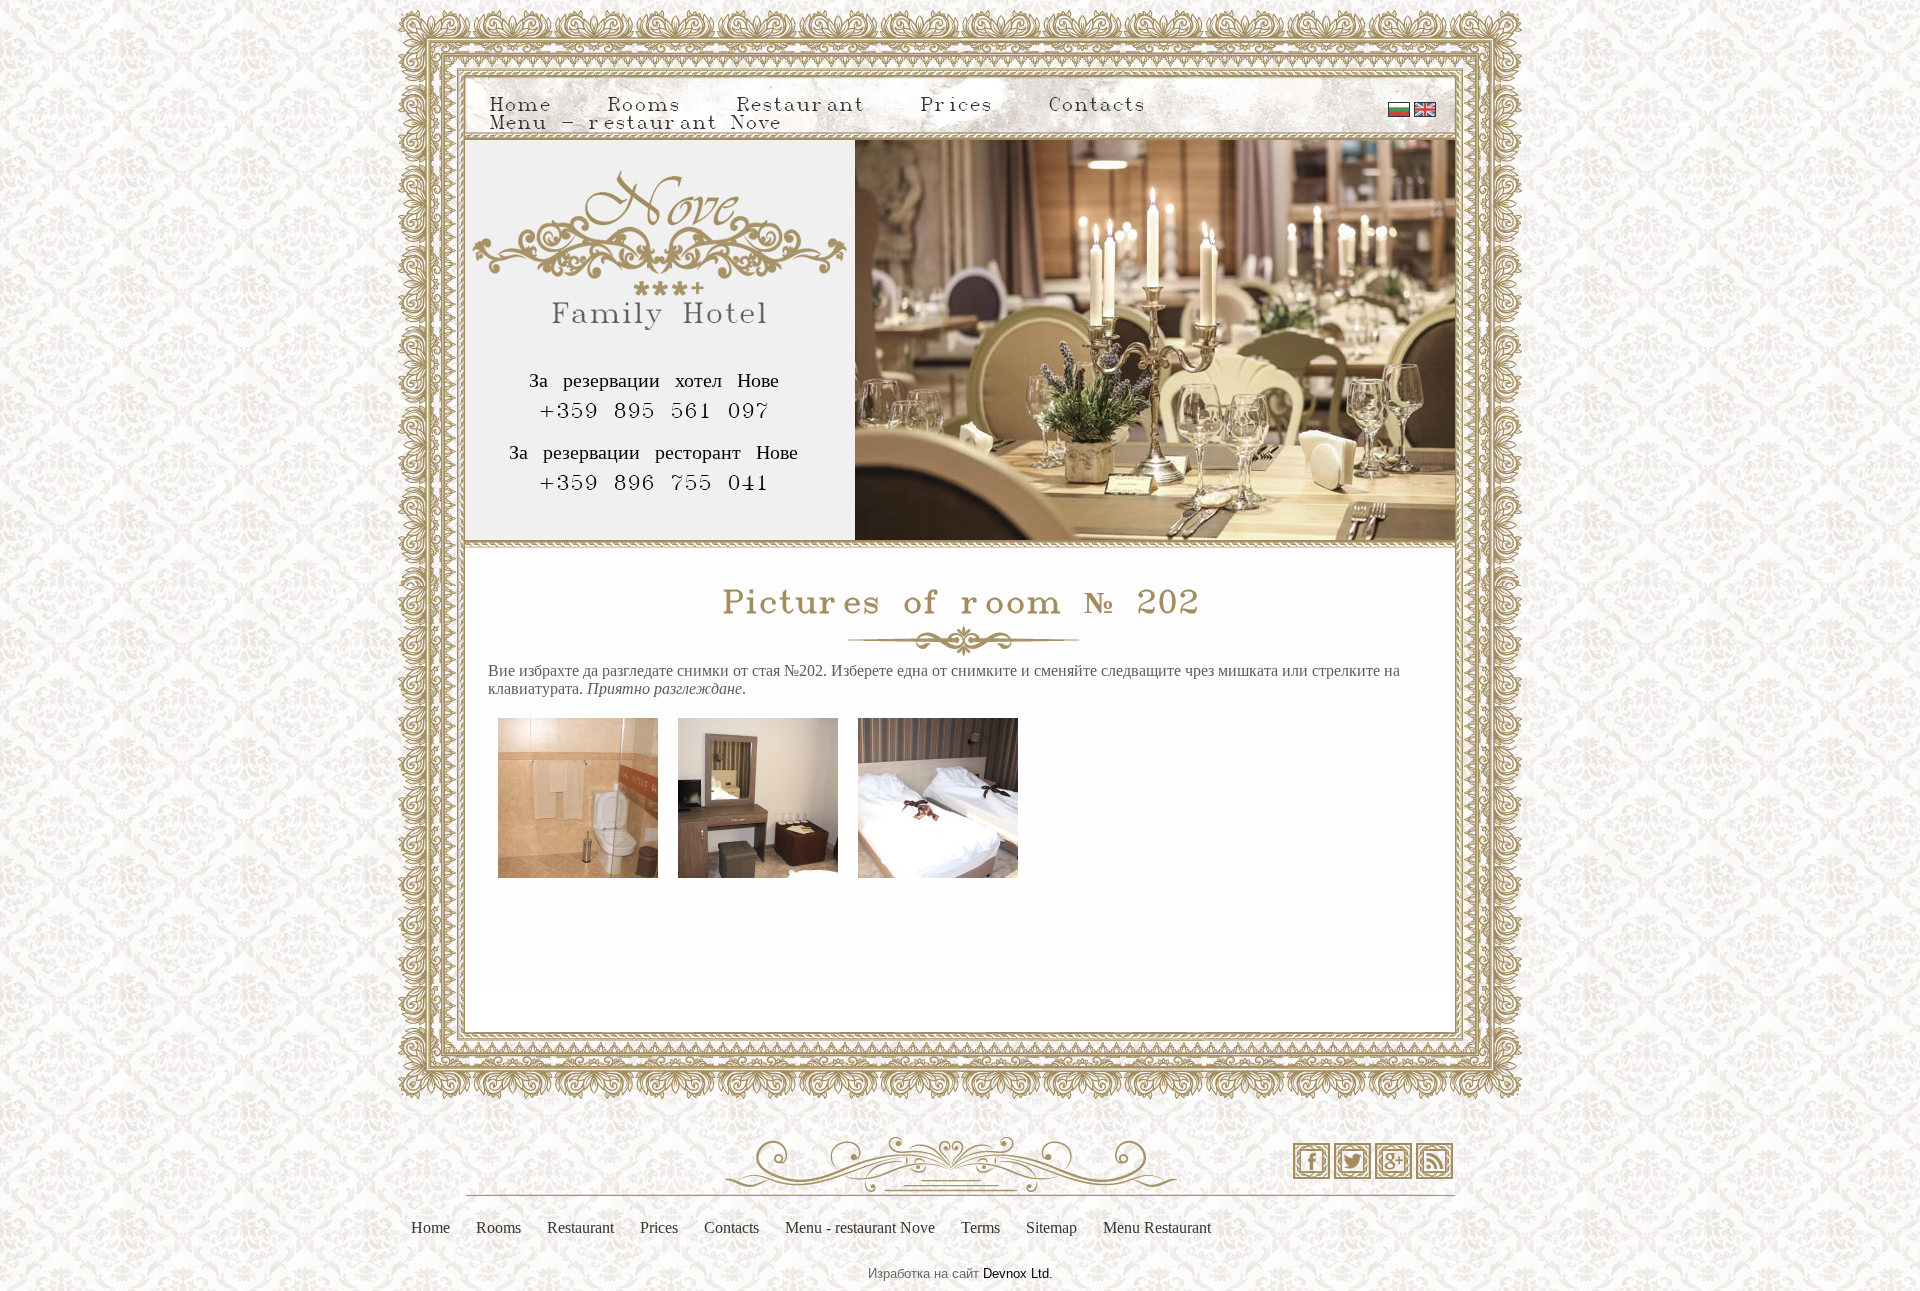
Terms (980, 1227)
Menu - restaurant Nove (635, 124)
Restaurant (800, 106)
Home (520, 106)
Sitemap (1051, 1227)
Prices (956, 106)
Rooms (643, 106)
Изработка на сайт (923, 1273)
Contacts (1096, 106)
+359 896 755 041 (653, 484)
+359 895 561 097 (653, 412)
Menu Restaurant (1157, 1227)
